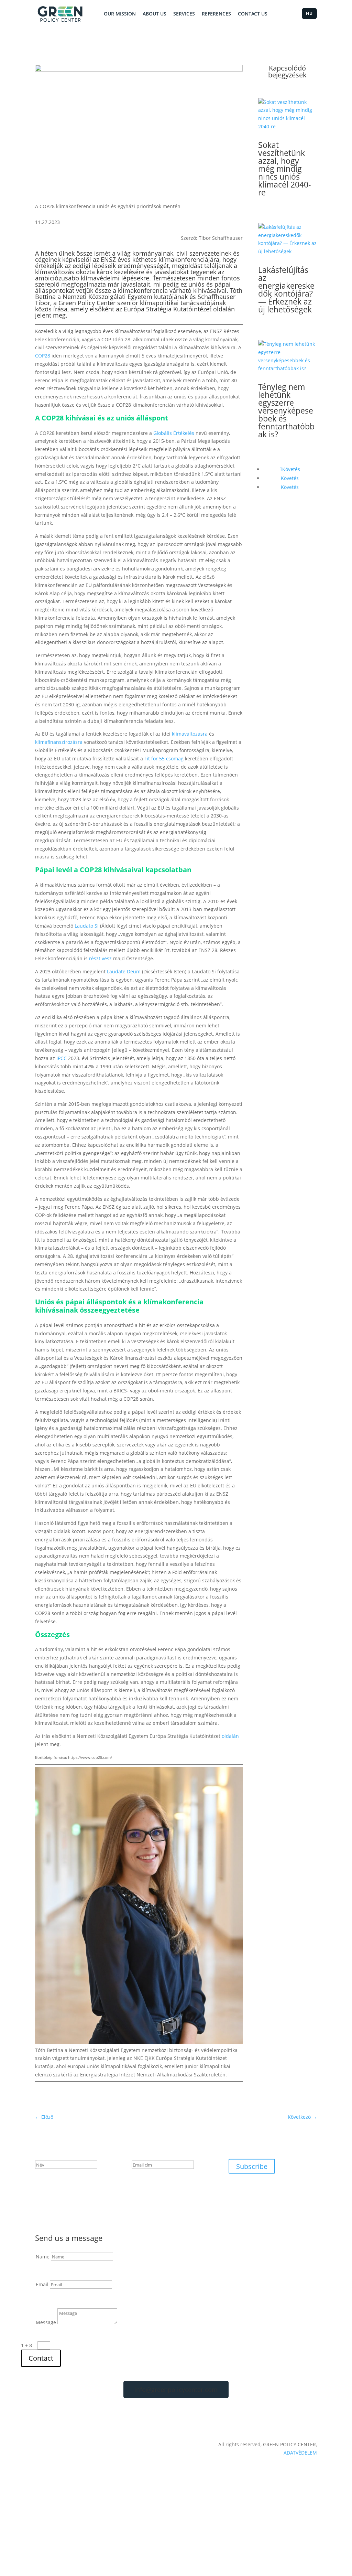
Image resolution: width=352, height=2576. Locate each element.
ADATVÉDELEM (300, 2453)
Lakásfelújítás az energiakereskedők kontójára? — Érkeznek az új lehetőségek (286, 290)
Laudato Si (87, 926)
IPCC (62, 1058)
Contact (41, 2358)
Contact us (253, 14)
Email (42, 2284)
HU (309, 13)
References (216, 14)
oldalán (224, 309)
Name (43, 2257)
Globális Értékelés (174, 433)
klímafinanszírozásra (59, 742)
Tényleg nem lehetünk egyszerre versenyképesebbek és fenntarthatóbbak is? (286, 410)
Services (184, 14)
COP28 (43, 356)
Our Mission (120, 14)
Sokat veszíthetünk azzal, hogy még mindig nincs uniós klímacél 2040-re (284, 169)
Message (46, 2322)
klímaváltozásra (190, 734)
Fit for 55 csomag (164, 758)
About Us (155, 14)
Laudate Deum (124, 971)
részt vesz (100, 958)
